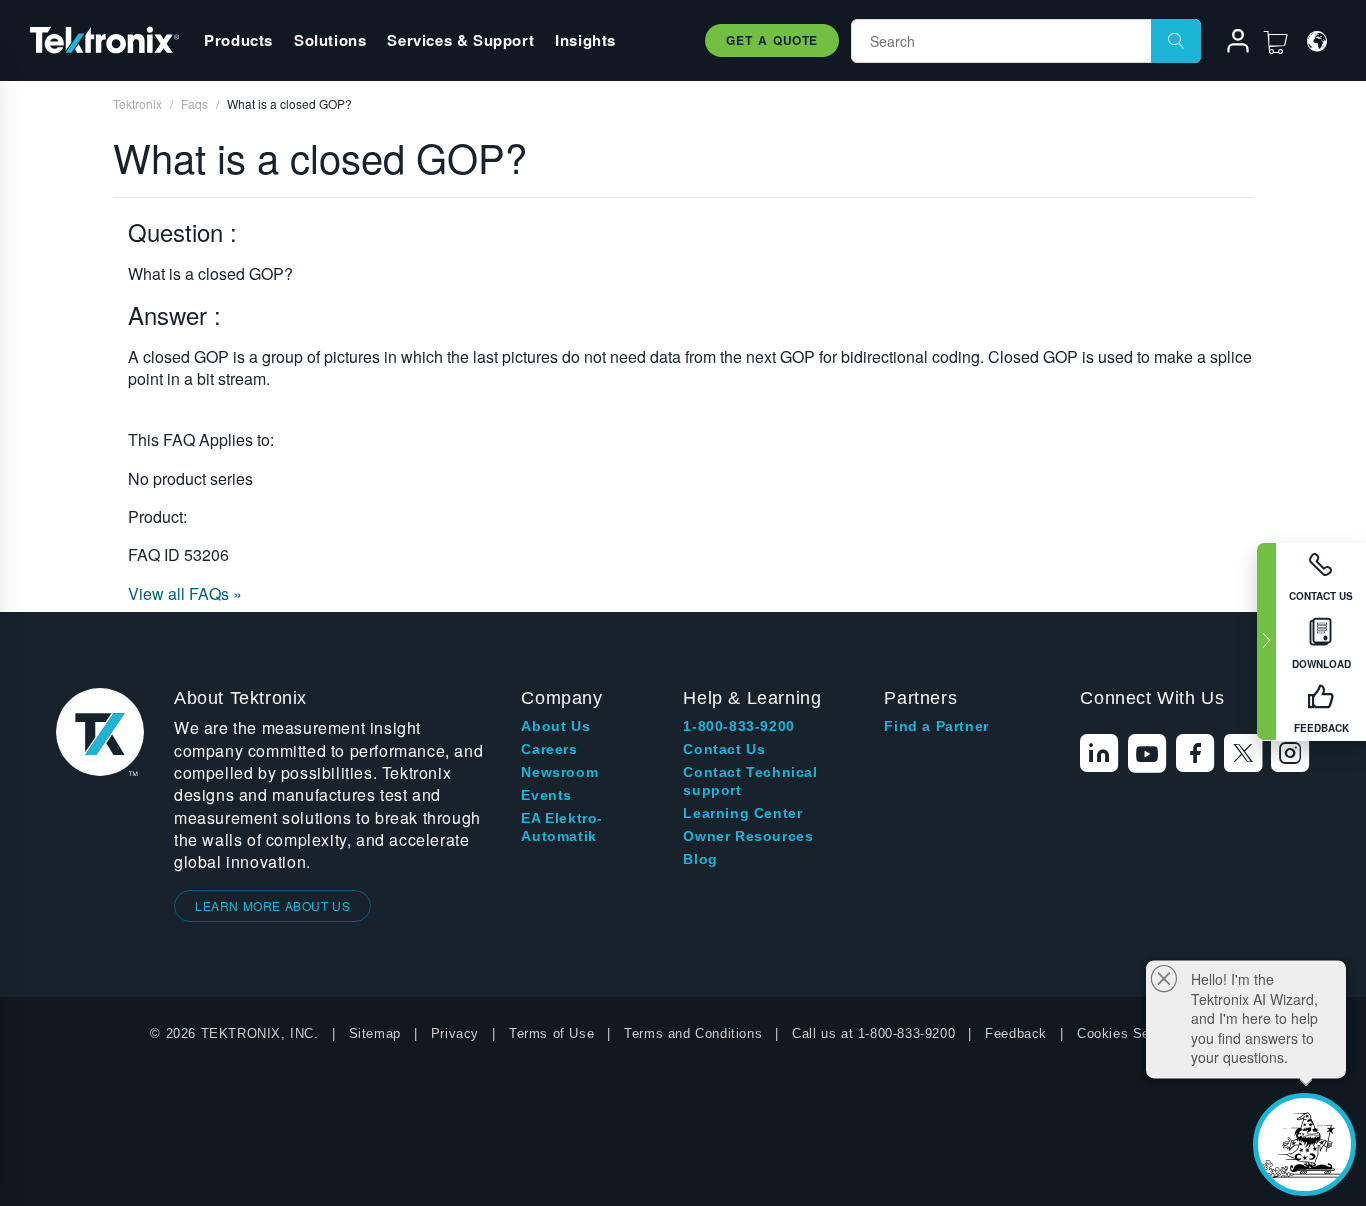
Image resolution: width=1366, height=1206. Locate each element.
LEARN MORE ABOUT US (272, 905)
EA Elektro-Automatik (562, 827)
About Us (555, 726)
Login (1229, 44)
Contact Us (724, 749)
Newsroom (559, 772)
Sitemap (375, 1033)
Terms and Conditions (693, 1033)
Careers (549, 749)
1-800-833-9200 (738, 726)
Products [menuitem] (238, 40)
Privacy (455, 1033)
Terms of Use (551, 1033)
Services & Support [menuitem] (460, 40)
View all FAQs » (185, 593)
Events (546, 795)
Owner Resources (748, 836)
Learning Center (742, 813)
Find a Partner (936, 726)
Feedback (1016, 1033)
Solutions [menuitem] (330, 40)
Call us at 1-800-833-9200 (873, 1033)
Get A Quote (772, 40)
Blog (700, 859)
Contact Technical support (750, 781)
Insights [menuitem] (585, 40)
